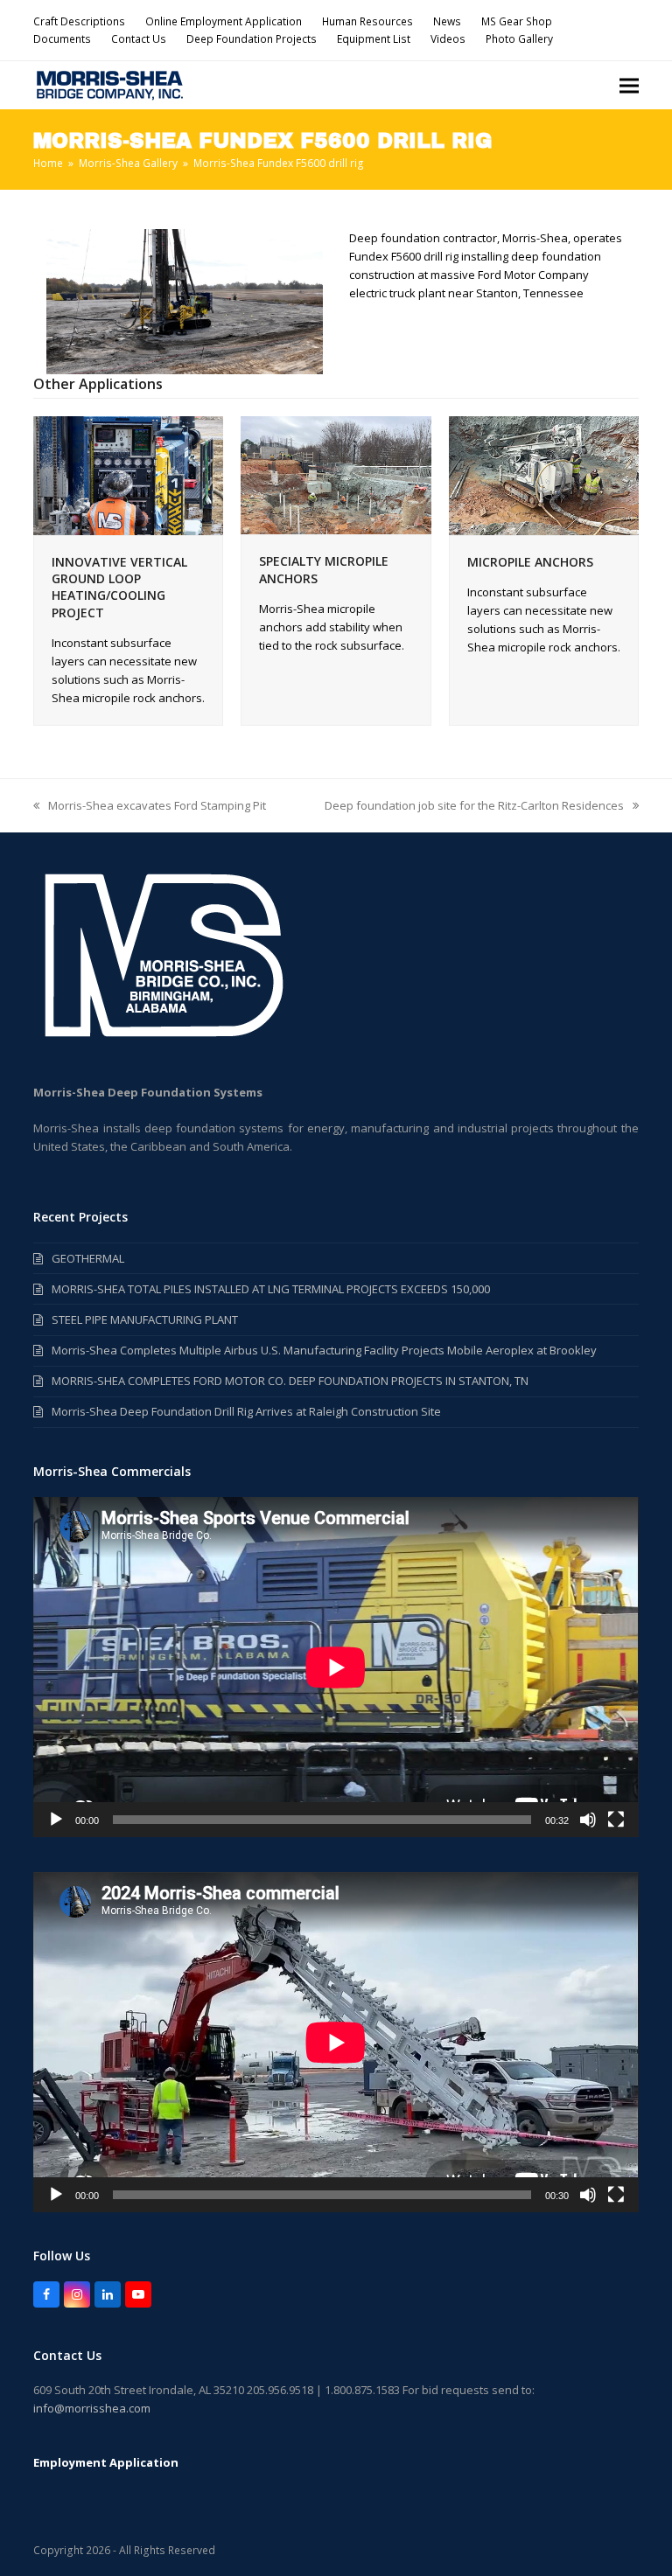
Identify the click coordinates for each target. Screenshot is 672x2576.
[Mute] (588, 1820)
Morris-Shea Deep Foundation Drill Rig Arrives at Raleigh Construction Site (246, 1411)
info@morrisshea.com (92, 2408)
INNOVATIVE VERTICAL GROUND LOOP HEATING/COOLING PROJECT (119, 587)
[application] (336, 1667)
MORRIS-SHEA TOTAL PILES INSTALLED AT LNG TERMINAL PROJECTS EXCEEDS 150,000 (271, 1289)
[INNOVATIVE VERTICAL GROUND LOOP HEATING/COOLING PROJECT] (128, 474)
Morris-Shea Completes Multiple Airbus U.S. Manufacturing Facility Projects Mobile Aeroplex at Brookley (324, 1350)
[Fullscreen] (616, 1820)
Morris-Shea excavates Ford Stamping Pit (150, 806)
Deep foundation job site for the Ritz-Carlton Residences (474, 806)
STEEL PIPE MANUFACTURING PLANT (145, 1319)
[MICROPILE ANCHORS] (544, 474)
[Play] (56, 1820)
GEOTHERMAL (88, 1258)
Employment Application (106, 2462)
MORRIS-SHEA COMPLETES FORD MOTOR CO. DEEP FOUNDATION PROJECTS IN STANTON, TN (290, 1381)
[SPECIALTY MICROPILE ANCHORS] (336, 474)
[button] (629, 85)
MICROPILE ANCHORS (530, 562)
